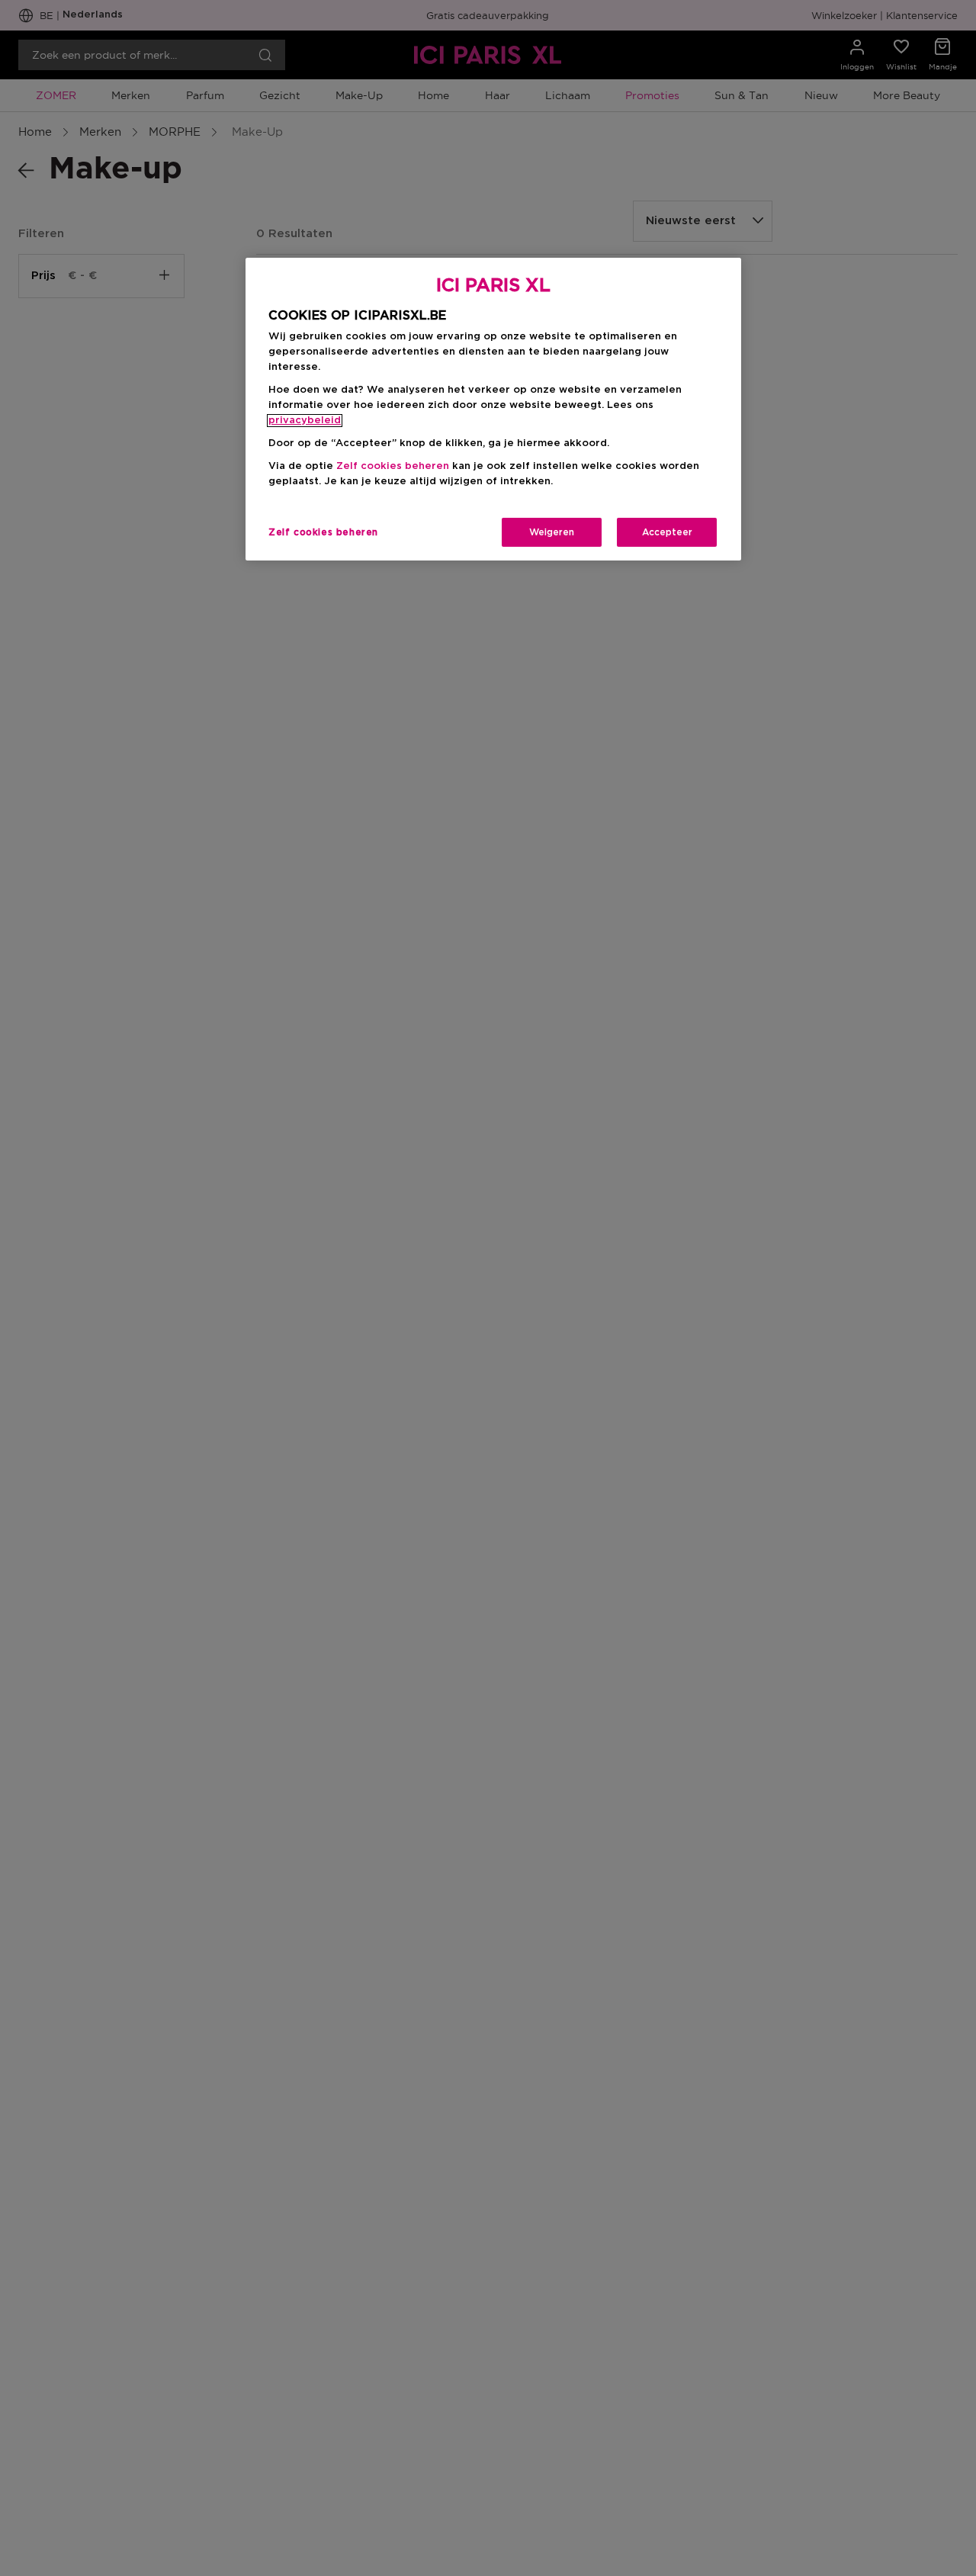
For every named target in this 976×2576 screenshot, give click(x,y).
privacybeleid (305, 421)
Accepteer (667, 532)
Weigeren (552, 532)
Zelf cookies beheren (323, 532)
